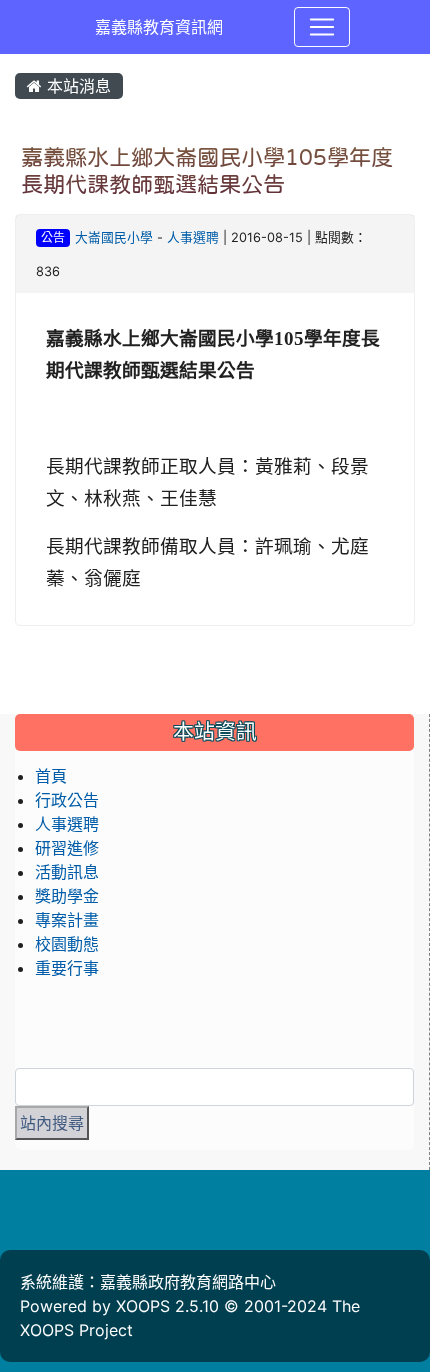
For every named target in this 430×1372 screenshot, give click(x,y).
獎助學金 (67, 896)
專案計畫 (67, 920)
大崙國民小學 (114, 237)
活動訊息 (67, 872)
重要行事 (67, 968)
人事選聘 (193, 237)
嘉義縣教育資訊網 (159, 27)
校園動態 (67, 944)
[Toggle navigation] (322, 27)
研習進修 (67, 848)
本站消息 (76, 86)
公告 (53, 237)
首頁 (51, 776)
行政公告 (67, 800)
